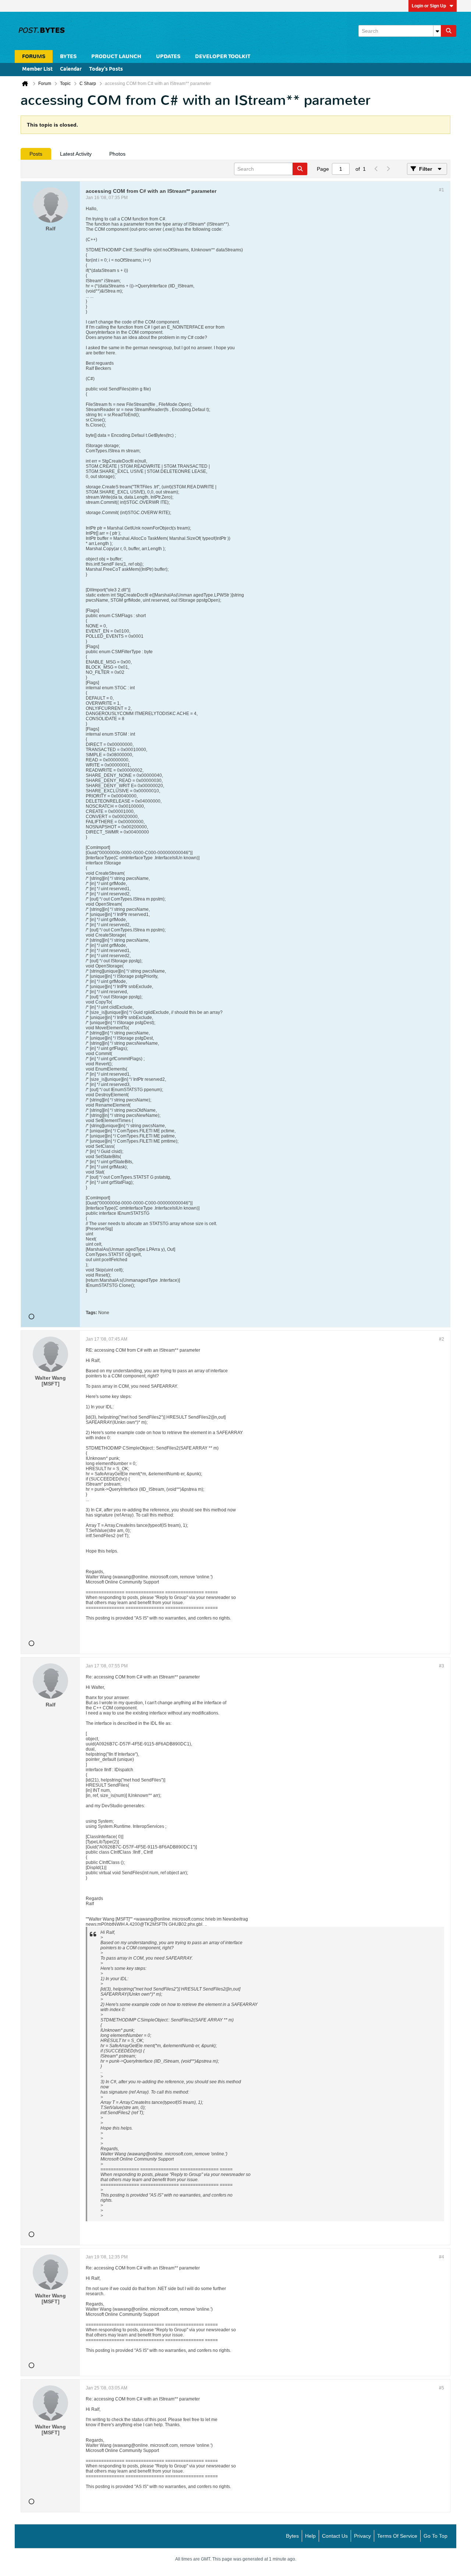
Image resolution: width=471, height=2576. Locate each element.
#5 (442, 2388)
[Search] (449, 31)
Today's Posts (106, 69)
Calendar (71, 69)
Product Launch (116, 56)
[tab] (36, 154)
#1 (442, 190)
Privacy (362, 2536)
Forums (34, 56)
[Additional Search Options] (437, 31)
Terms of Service (397, 2536)
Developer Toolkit (223, 56)
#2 (442, 1339)
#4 (442, 2257)
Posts (36, 154)
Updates (168, 56)
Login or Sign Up (429, 6)
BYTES (68, 56)
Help (310, 2536)
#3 (442, 1666)
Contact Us (335, 2536)
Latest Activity (76, 154)
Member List (37, 69)
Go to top (435, 2536)
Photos (117, 154)
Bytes (292, 2536)
